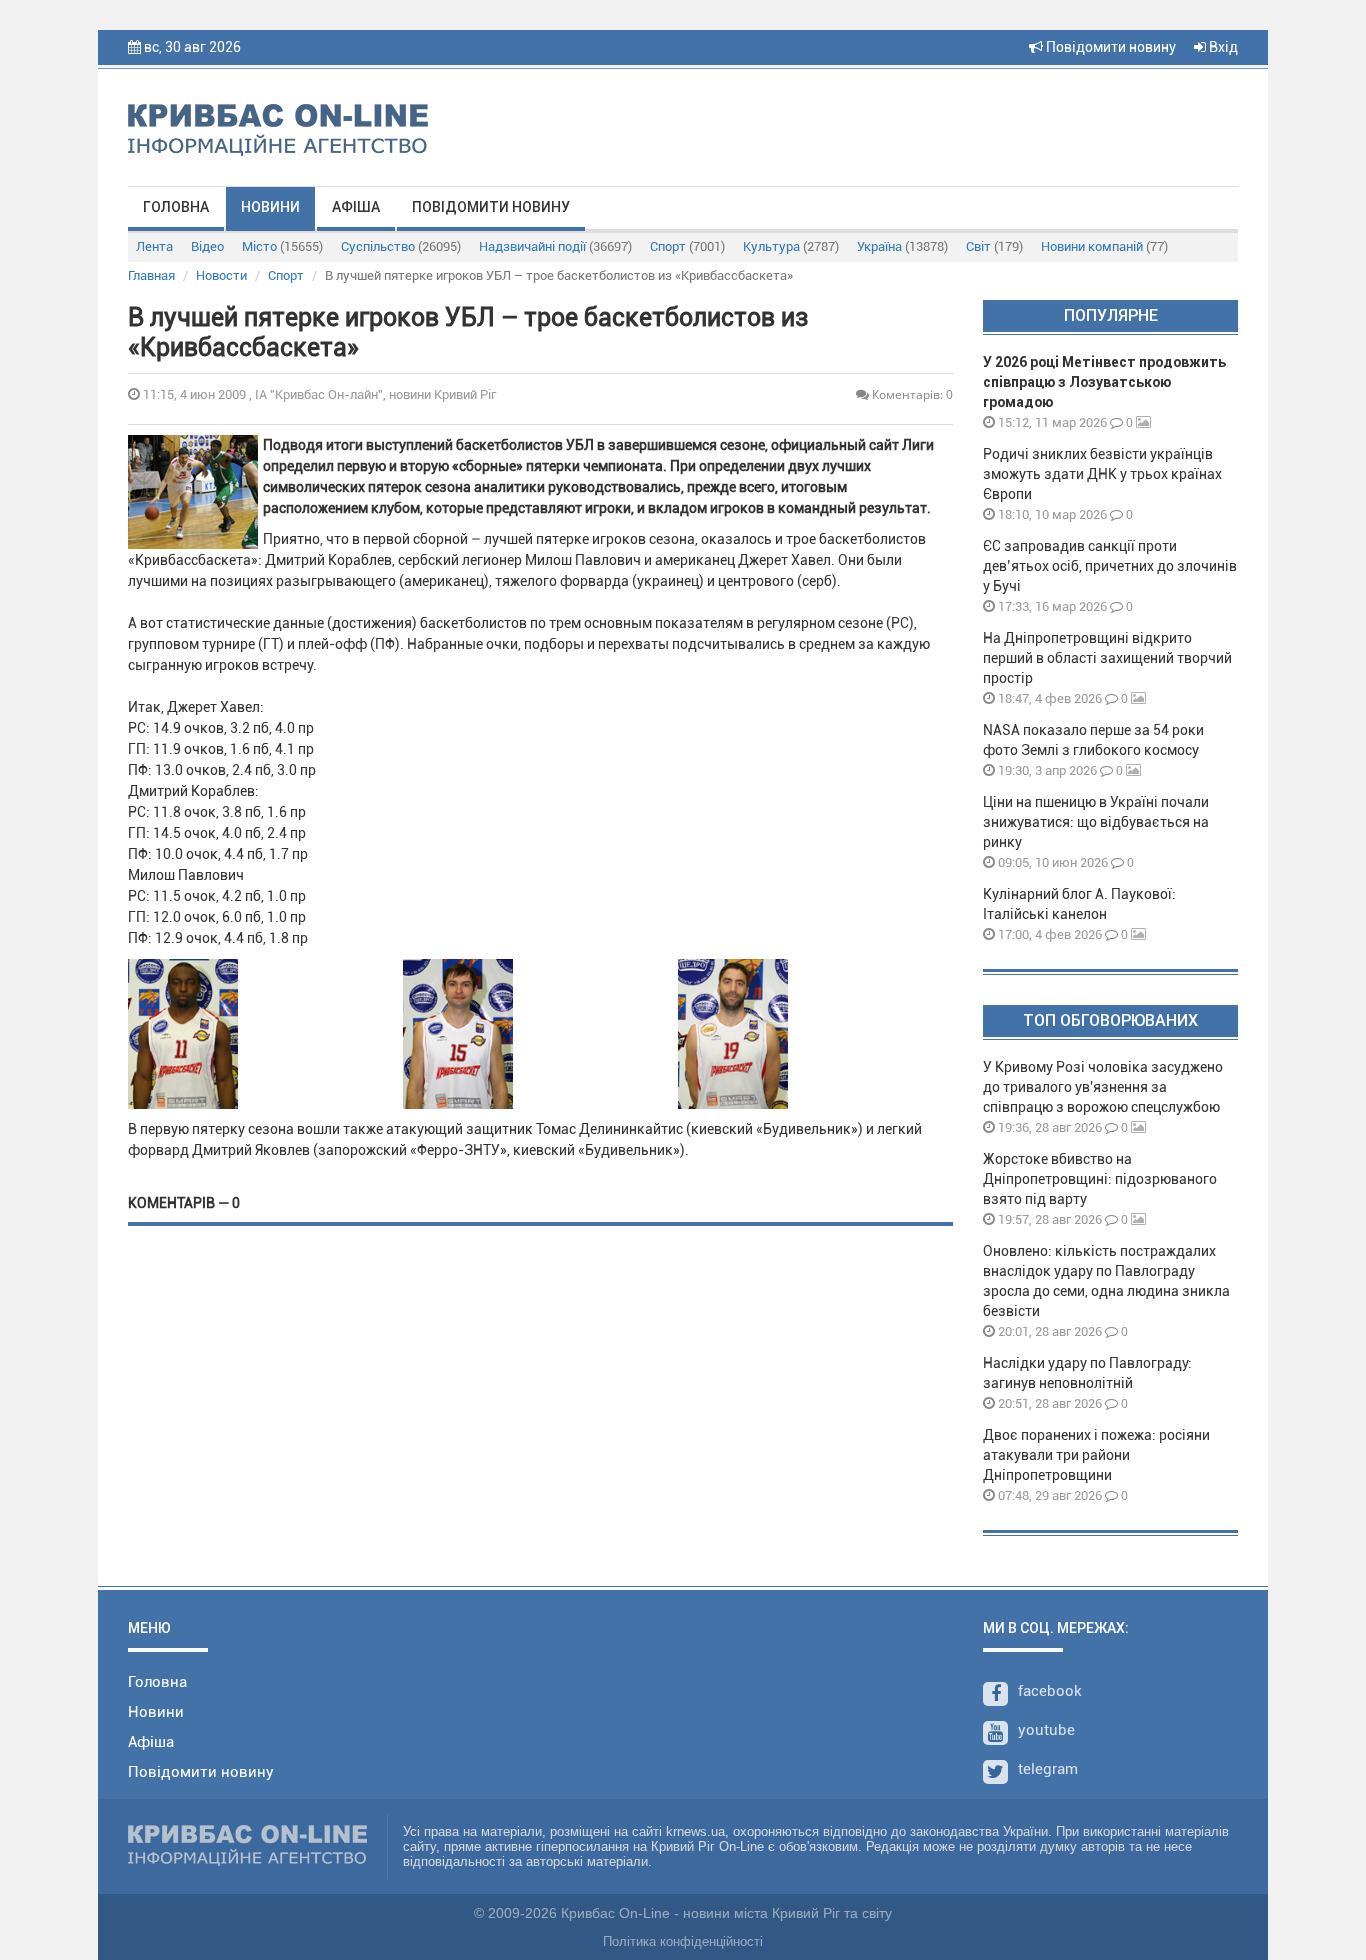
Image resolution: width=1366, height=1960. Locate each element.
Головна (176, 207)
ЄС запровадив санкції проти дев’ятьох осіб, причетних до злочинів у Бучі (1110, 566)
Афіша (356, 207)
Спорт (687, 246)
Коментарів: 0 (911, 394)
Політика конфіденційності (683, 1941)
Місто (282, 246)
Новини (270, 207)
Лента (154, 246)
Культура (791, 246)
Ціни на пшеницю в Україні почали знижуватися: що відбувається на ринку (1096, 822)
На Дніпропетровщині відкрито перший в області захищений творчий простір (1107, 658)
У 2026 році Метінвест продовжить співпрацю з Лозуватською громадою (1104, 382)
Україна (902, 246)
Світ (994, 246)
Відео (207, 246)
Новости (221, 275)
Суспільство (401, 246)
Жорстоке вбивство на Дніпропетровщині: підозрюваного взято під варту (1100, 1179)
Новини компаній (1104, 246)
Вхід (1222, 47)
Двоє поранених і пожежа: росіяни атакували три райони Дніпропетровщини (1096, 1455)
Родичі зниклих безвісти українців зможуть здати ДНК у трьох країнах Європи (1102, 474)
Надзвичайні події (555, 246)
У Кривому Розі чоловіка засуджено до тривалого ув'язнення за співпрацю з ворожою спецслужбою (1103, 1087)
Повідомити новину (1109, 47)
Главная (151, 275)
